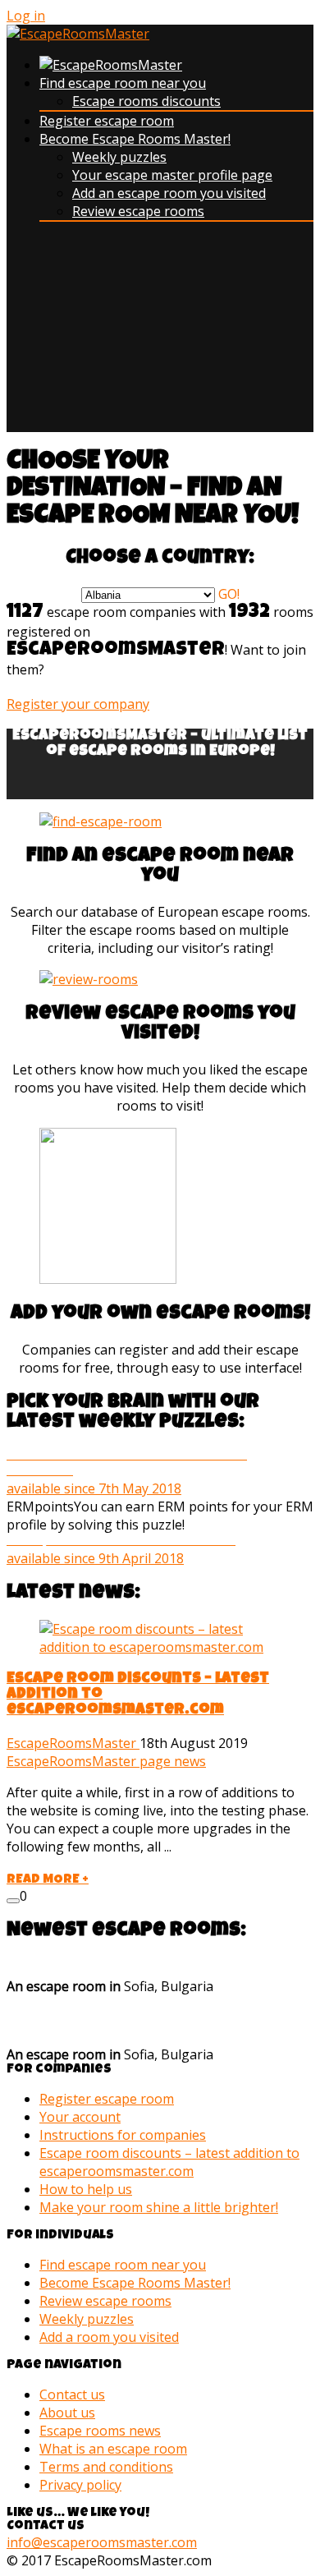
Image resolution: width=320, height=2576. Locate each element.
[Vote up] (13, 1901)
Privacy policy (80, 2485)
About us (67, 2413)
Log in (26, 16)
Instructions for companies (123, 2135)
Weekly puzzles (119, 157)
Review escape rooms (138, 211)
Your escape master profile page (172, 175)
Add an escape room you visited (169, 193)
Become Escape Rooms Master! (135, 139)
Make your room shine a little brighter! (159, 2207)
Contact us (72, 2394)
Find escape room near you (123, 83)
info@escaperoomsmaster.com (102, 2542)
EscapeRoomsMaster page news (106, 1761)
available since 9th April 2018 (121, 1550)
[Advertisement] (160, 333)
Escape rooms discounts (146, 101)
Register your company (78, 704)
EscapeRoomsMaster (73, 1743)
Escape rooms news (100, 2431)
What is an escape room (113, 2449)
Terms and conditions (106, 2467)
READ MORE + (48, 1880)
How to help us (86, 2189)
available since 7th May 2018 (127, 1473)
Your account (80, 2117)
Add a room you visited (109, 2337)
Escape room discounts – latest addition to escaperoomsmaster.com (169, 2162)
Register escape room (107, 121)
